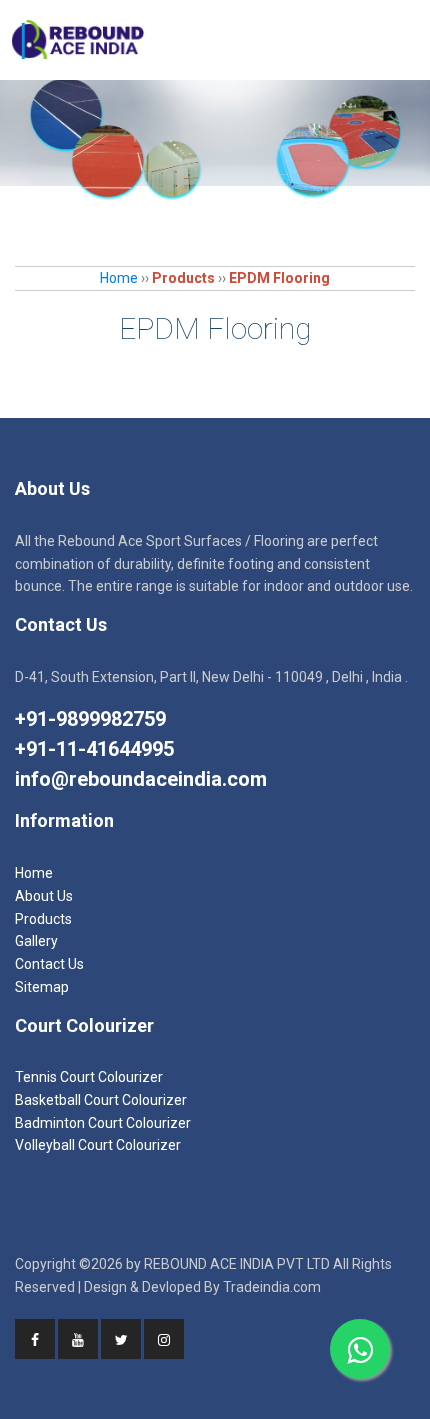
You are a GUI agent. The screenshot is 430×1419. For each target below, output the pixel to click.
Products (43, 919)
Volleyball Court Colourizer (98, 1145)
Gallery (36, 941)
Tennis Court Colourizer (89, 1077)
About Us (44, 896)
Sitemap (42, 987)
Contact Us (49, 964)
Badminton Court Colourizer (103, 1123)
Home (119, 278)
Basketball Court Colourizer (101, 1100)
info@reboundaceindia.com (141, 779)
